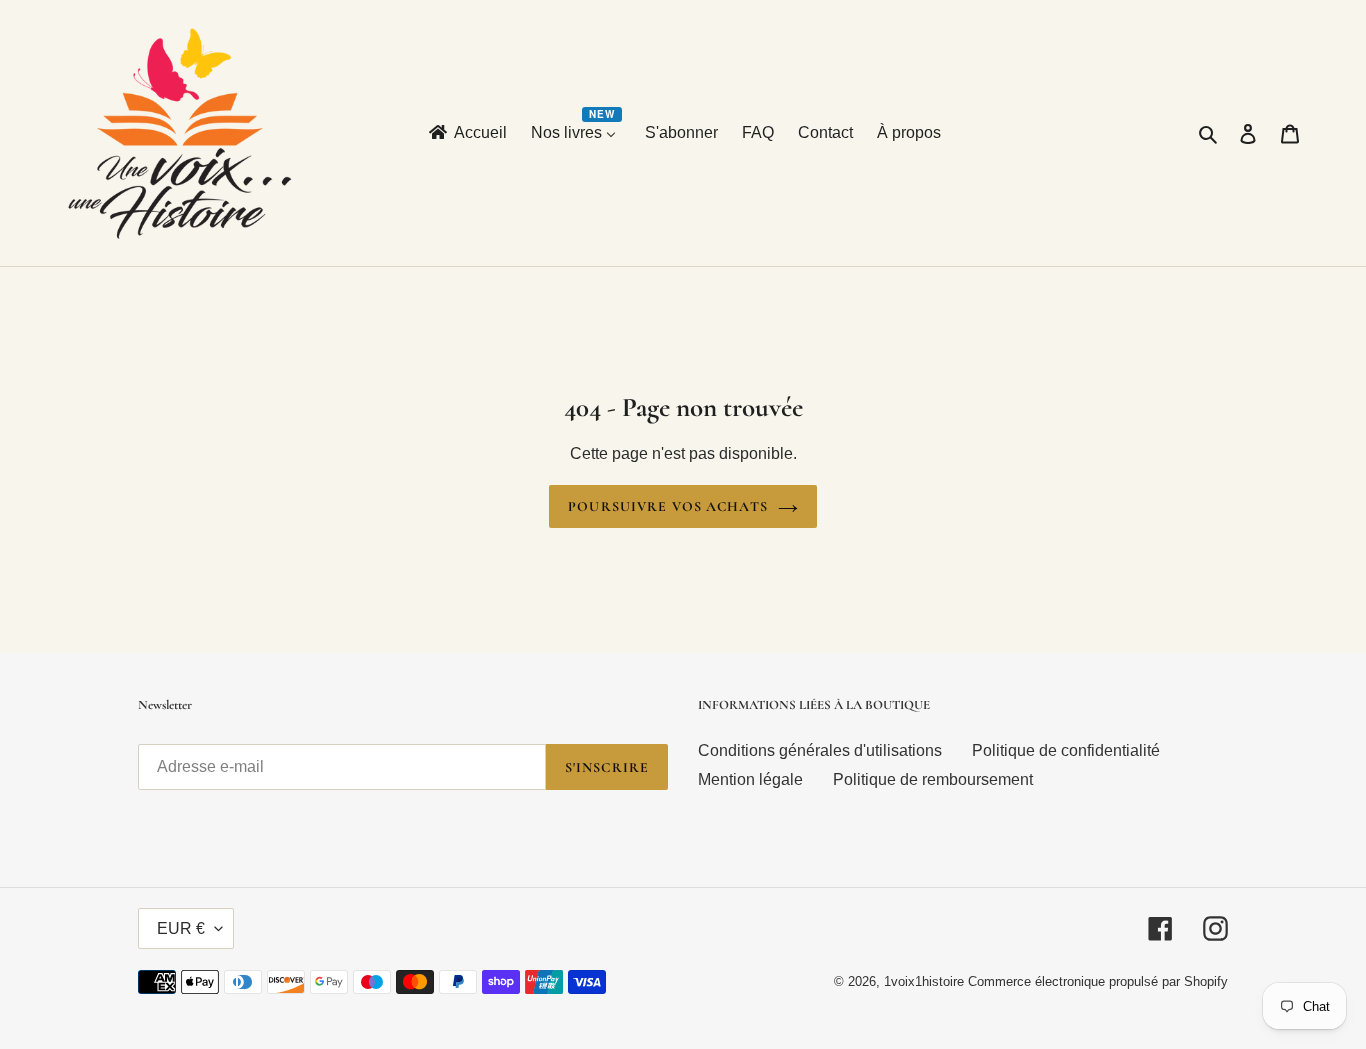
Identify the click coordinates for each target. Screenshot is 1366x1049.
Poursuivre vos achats (668, 506)
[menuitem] (466, 133)
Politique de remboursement (933, 779)
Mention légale (750, 779)
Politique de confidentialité (1066, 750)
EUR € (181, 928)
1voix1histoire (924, 981)
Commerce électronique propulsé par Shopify (1098, 981)
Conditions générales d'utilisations (820, 750)
